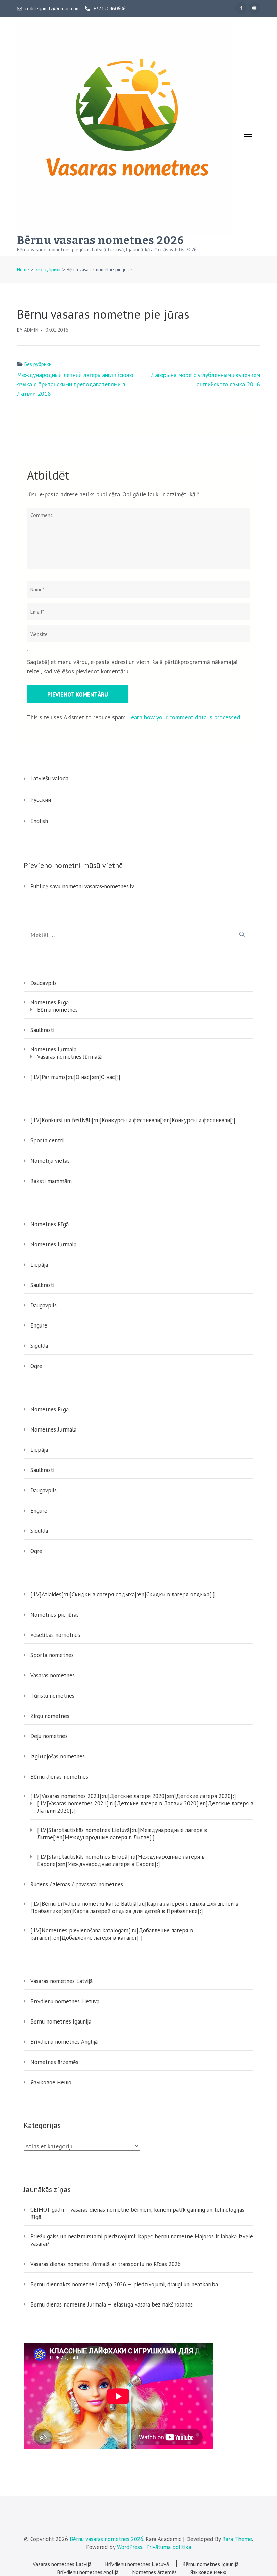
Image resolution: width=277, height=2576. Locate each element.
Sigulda (39, 1346)
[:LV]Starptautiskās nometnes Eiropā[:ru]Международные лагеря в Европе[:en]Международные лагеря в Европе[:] (121, 1860)
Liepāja (39, 1265)
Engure (39, 1325)
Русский (41, 800)
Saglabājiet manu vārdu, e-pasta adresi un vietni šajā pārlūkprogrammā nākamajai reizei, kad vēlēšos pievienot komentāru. (132, 666)
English (39, 821)
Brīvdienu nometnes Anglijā (64, 2042)
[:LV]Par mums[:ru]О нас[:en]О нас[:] (75, 1077)
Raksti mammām (51, 1181)
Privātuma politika (169, 2547)
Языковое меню (51, 2082)
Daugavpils (44, 983)
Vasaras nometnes (53, 1675)
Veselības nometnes (55, 1635)
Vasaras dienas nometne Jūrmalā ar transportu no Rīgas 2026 (106, 2264)
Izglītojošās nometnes (58, 1756)
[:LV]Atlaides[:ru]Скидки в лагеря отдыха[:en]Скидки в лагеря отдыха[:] (123, 1594)
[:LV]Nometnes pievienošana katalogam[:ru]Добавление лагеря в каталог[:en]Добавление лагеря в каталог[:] (112, 1934)
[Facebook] (241, 8)
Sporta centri (47, 1140)
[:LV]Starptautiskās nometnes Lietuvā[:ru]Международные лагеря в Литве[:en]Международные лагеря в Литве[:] (122, 1834)
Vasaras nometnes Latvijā (61, 1981)
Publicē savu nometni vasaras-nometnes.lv (82, 886)
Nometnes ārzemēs (54, 2062)
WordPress (130, 2547)
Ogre (36, 1366)
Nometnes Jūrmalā (53, 1049)
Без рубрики (38, 364)
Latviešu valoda (49, 778)
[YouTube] (254, 8)
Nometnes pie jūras (55, 1615)
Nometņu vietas (50, 1161)
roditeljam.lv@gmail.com (53, 9)
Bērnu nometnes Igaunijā (61, 2021)
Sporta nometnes (52, 1655)
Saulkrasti (42, 1030)
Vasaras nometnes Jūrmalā (69, 1057)
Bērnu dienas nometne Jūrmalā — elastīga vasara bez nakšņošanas (111, 2304)
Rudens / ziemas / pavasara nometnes (77, 1884)
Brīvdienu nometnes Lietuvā (65, 2001)
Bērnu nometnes (57, 1010)
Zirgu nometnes (50, 1716)
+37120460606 (109, 9)
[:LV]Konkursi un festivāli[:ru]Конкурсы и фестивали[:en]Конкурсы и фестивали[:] (133, 1120)
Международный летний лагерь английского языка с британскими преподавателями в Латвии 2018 (75, 384)
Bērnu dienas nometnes (59, 1777)
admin (31, 330)
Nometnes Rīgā (49, 1002)
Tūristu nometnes (52, 1696)
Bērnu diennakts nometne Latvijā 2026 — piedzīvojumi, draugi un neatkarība (124, 2284)
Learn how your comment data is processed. (185, 717)
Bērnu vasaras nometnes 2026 (100, 240)
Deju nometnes (49, 1736)
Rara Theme (237, 2539)
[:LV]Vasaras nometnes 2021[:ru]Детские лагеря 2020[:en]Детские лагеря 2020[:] (133, 1796)
